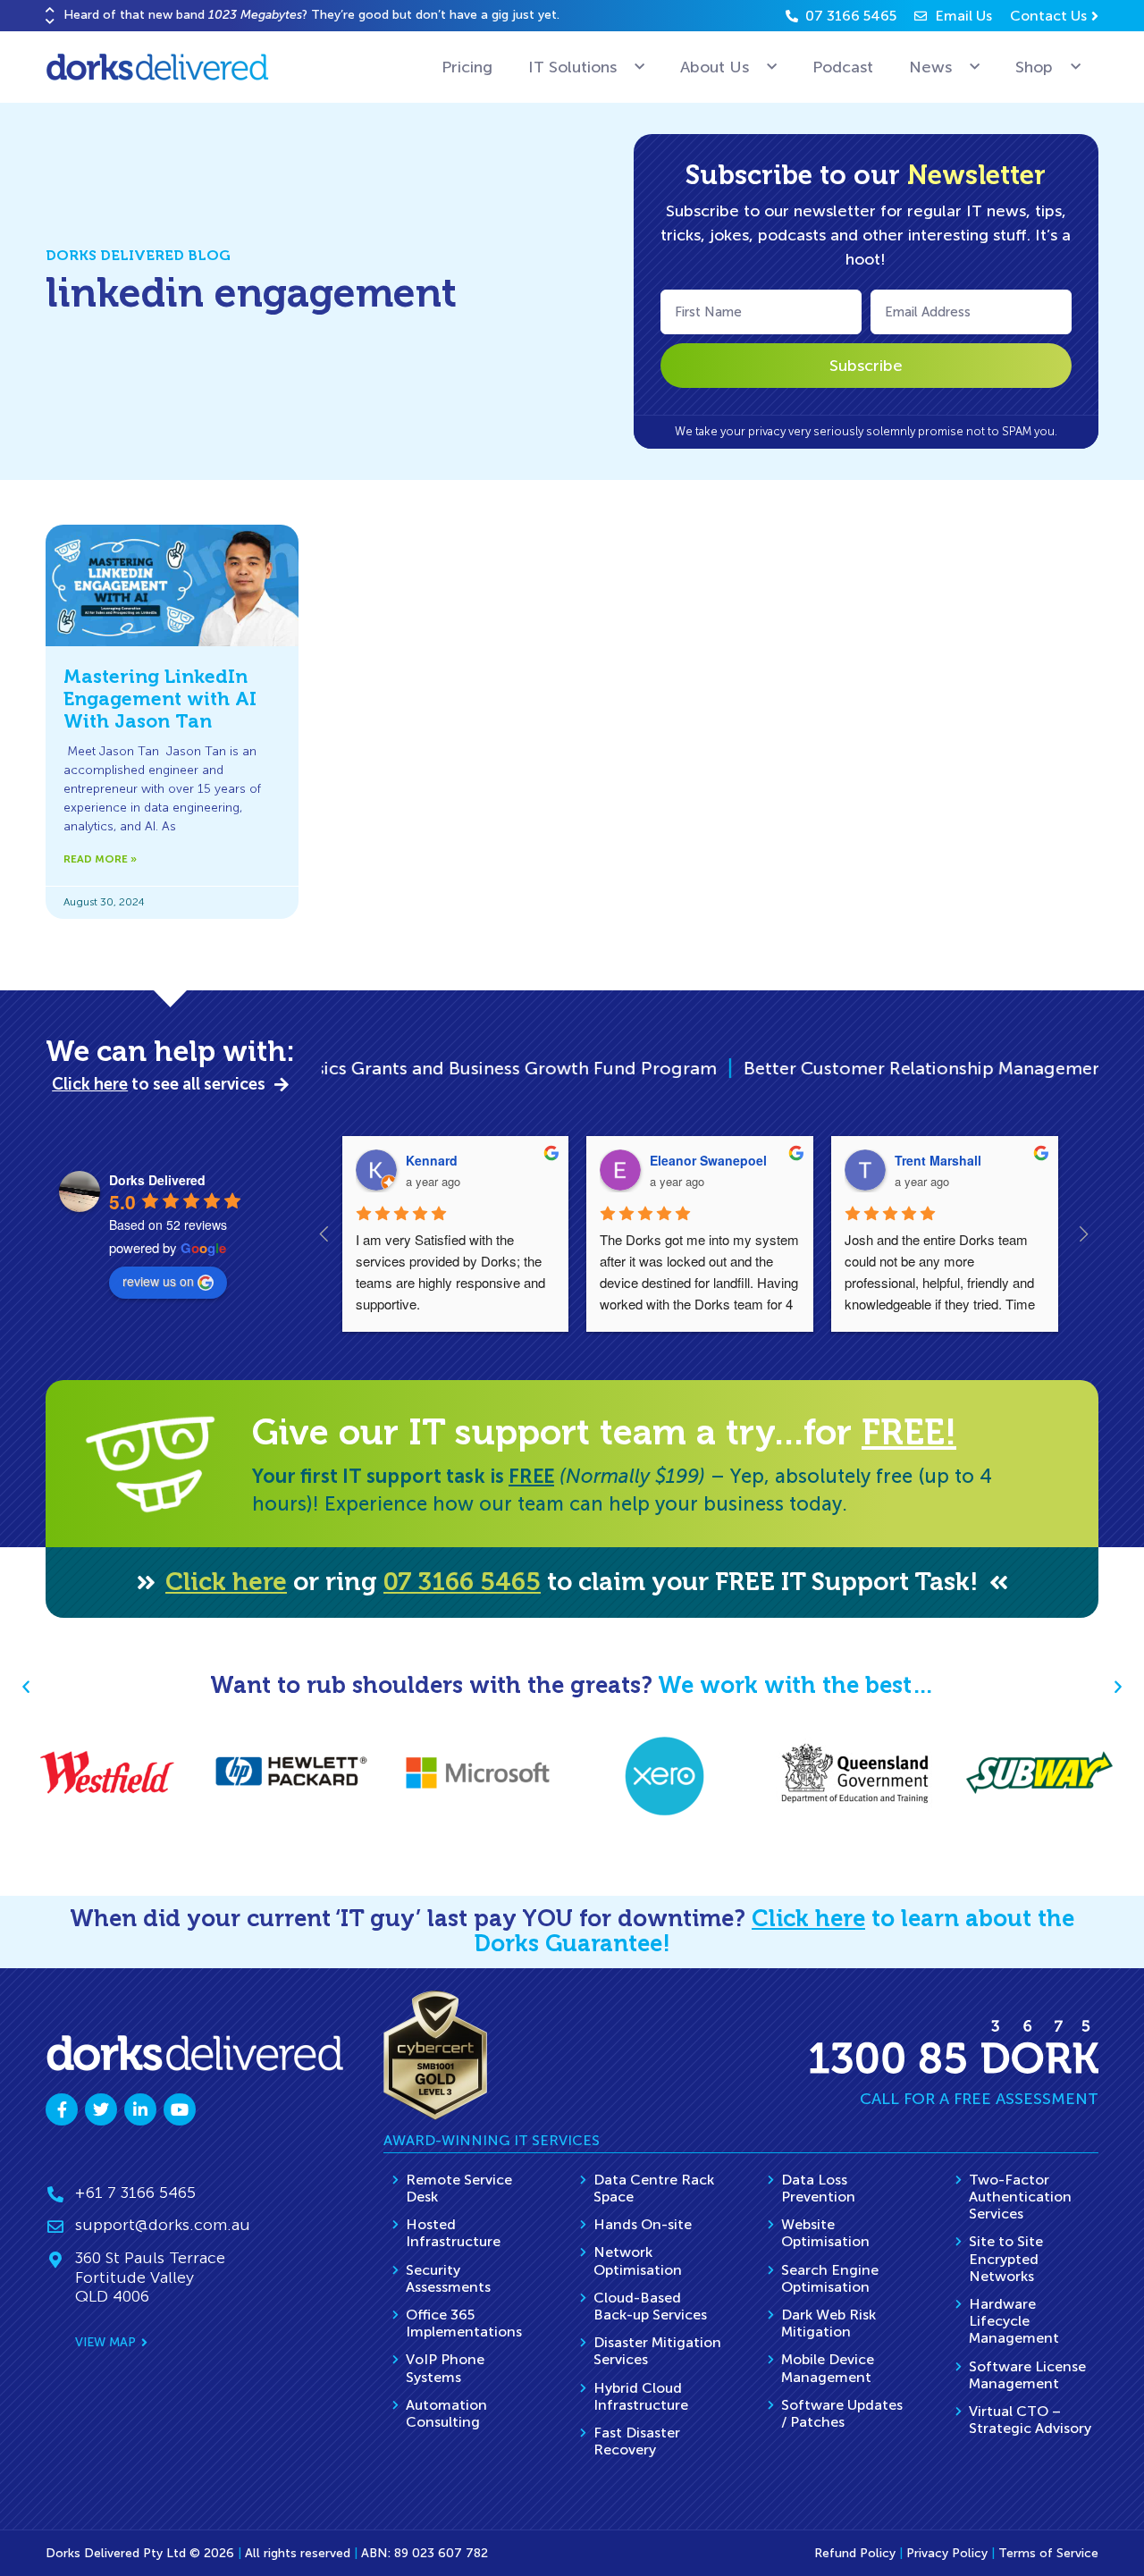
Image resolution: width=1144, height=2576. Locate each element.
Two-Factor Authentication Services (1020, 2197)
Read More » (100, 859)
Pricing (467, 67)
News (930, 67)
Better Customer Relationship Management (828, 1068)
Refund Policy (855, 2553)
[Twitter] (101, 2109)
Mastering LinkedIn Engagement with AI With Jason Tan (160, 699)
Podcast (843, 67)
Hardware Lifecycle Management (1014, 2321)
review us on (158, 1281)
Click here (226, 1582)
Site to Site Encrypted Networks (1006, 2258)
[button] (50, 9)
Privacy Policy (947, 2553)
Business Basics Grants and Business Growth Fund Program (369, 1068)
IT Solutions (572, 67)
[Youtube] (180, 2109)
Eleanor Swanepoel (708, 1160)
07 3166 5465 (462, 1582)
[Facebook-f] (62, 2109)
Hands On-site (643, 2224)
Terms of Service (1048, 2553)
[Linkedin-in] (140, 2109)
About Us (715, 67)
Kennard (432, 1160)
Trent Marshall (938, 1160)
